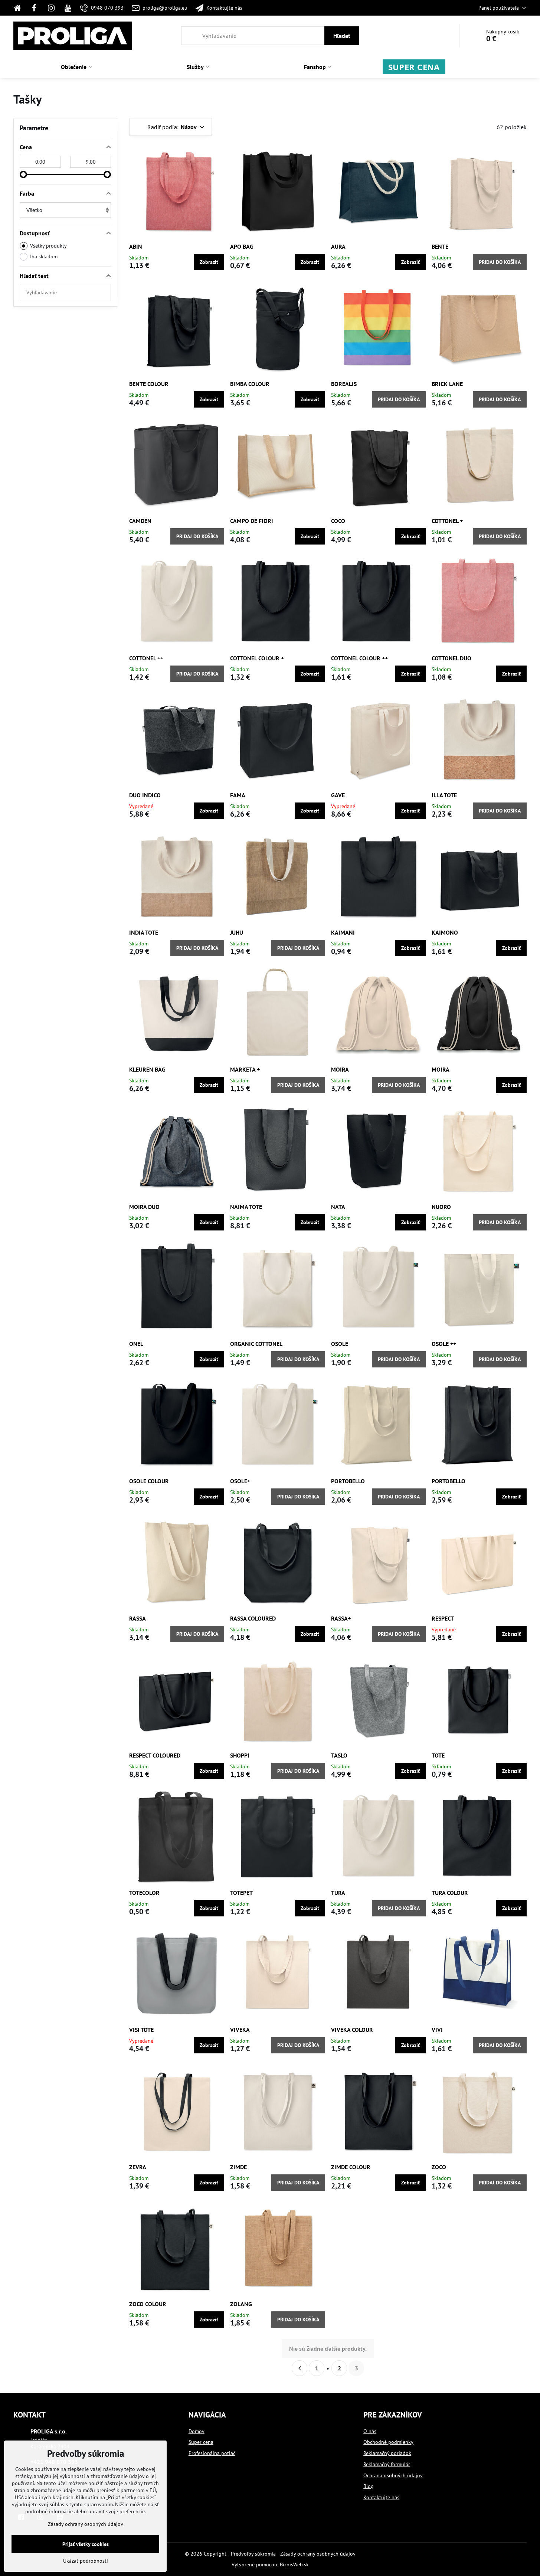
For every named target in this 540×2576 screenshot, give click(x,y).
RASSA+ (341, 1618)
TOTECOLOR (144, 1893)
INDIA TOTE (144, 932)
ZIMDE (238, 2167)
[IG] (51, 8)
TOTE (438, 1755)
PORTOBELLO (348, 1481)
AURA (338, 246)
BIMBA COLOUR (250, 384)
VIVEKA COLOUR (352, 2030)
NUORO (441, 1207)
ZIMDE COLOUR (351, 2167)
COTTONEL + (447, 521)
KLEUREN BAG (147, 1069)
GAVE (338, 795)
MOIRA (340, 1069)
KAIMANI (343, 932)
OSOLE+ (240, 1481)
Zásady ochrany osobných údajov (318, 2554)
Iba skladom (44, 256)
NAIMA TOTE (246, 1207)
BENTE (440, 246)
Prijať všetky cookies (86, 2544)
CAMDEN (140, 521)
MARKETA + (245, 1069)
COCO (338, 521)
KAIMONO (445, 932)
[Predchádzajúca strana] (300, 2368)
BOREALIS (344, 384)
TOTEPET (241, 1893)
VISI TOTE (141, 2030)
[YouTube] (68, 8)
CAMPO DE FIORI (252, 521)
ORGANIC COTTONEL (256, 1344)
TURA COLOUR (450, 1893)
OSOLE (340, 1344)
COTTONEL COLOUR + (257, 658)
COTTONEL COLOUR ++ (359, 658)
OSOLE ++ (444, 1344)
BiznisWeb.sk (294, 2564)
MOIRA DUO (144, 1207)
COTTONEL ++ (146, 658)
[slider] (23, 174)
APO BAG (242, 246)
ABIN (136, 246)
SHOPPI (240, 1755)
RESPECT (443, 1618)
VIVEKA (240, 2030)
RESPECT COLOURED (155, 1755)
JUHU (237, 932)
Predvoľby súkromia (253, 2554)
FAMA (238, 795)
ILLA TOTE (444, 795)
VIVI (437, 2030)
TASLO (339, 1755)
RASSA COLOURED (253, 1618)
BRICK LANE (447, 384)
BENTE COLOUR (149, 384)
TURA (338, 1893)
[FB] (35, 8)
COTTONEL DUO (451, 658)
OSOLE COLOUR (149, 1481)
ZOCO (439, 2167)
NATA (338, 1207)
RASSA (138, 1618)
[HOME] (19, 8)
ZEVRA (138, 2167)
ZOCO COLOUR (148, 2304)
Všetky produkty (48, 246)
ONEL (136, 1344)
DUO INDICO (145, 795)
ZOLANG (241, 2304)
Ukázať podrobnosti (86, 2561)
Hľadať (342, 36)
